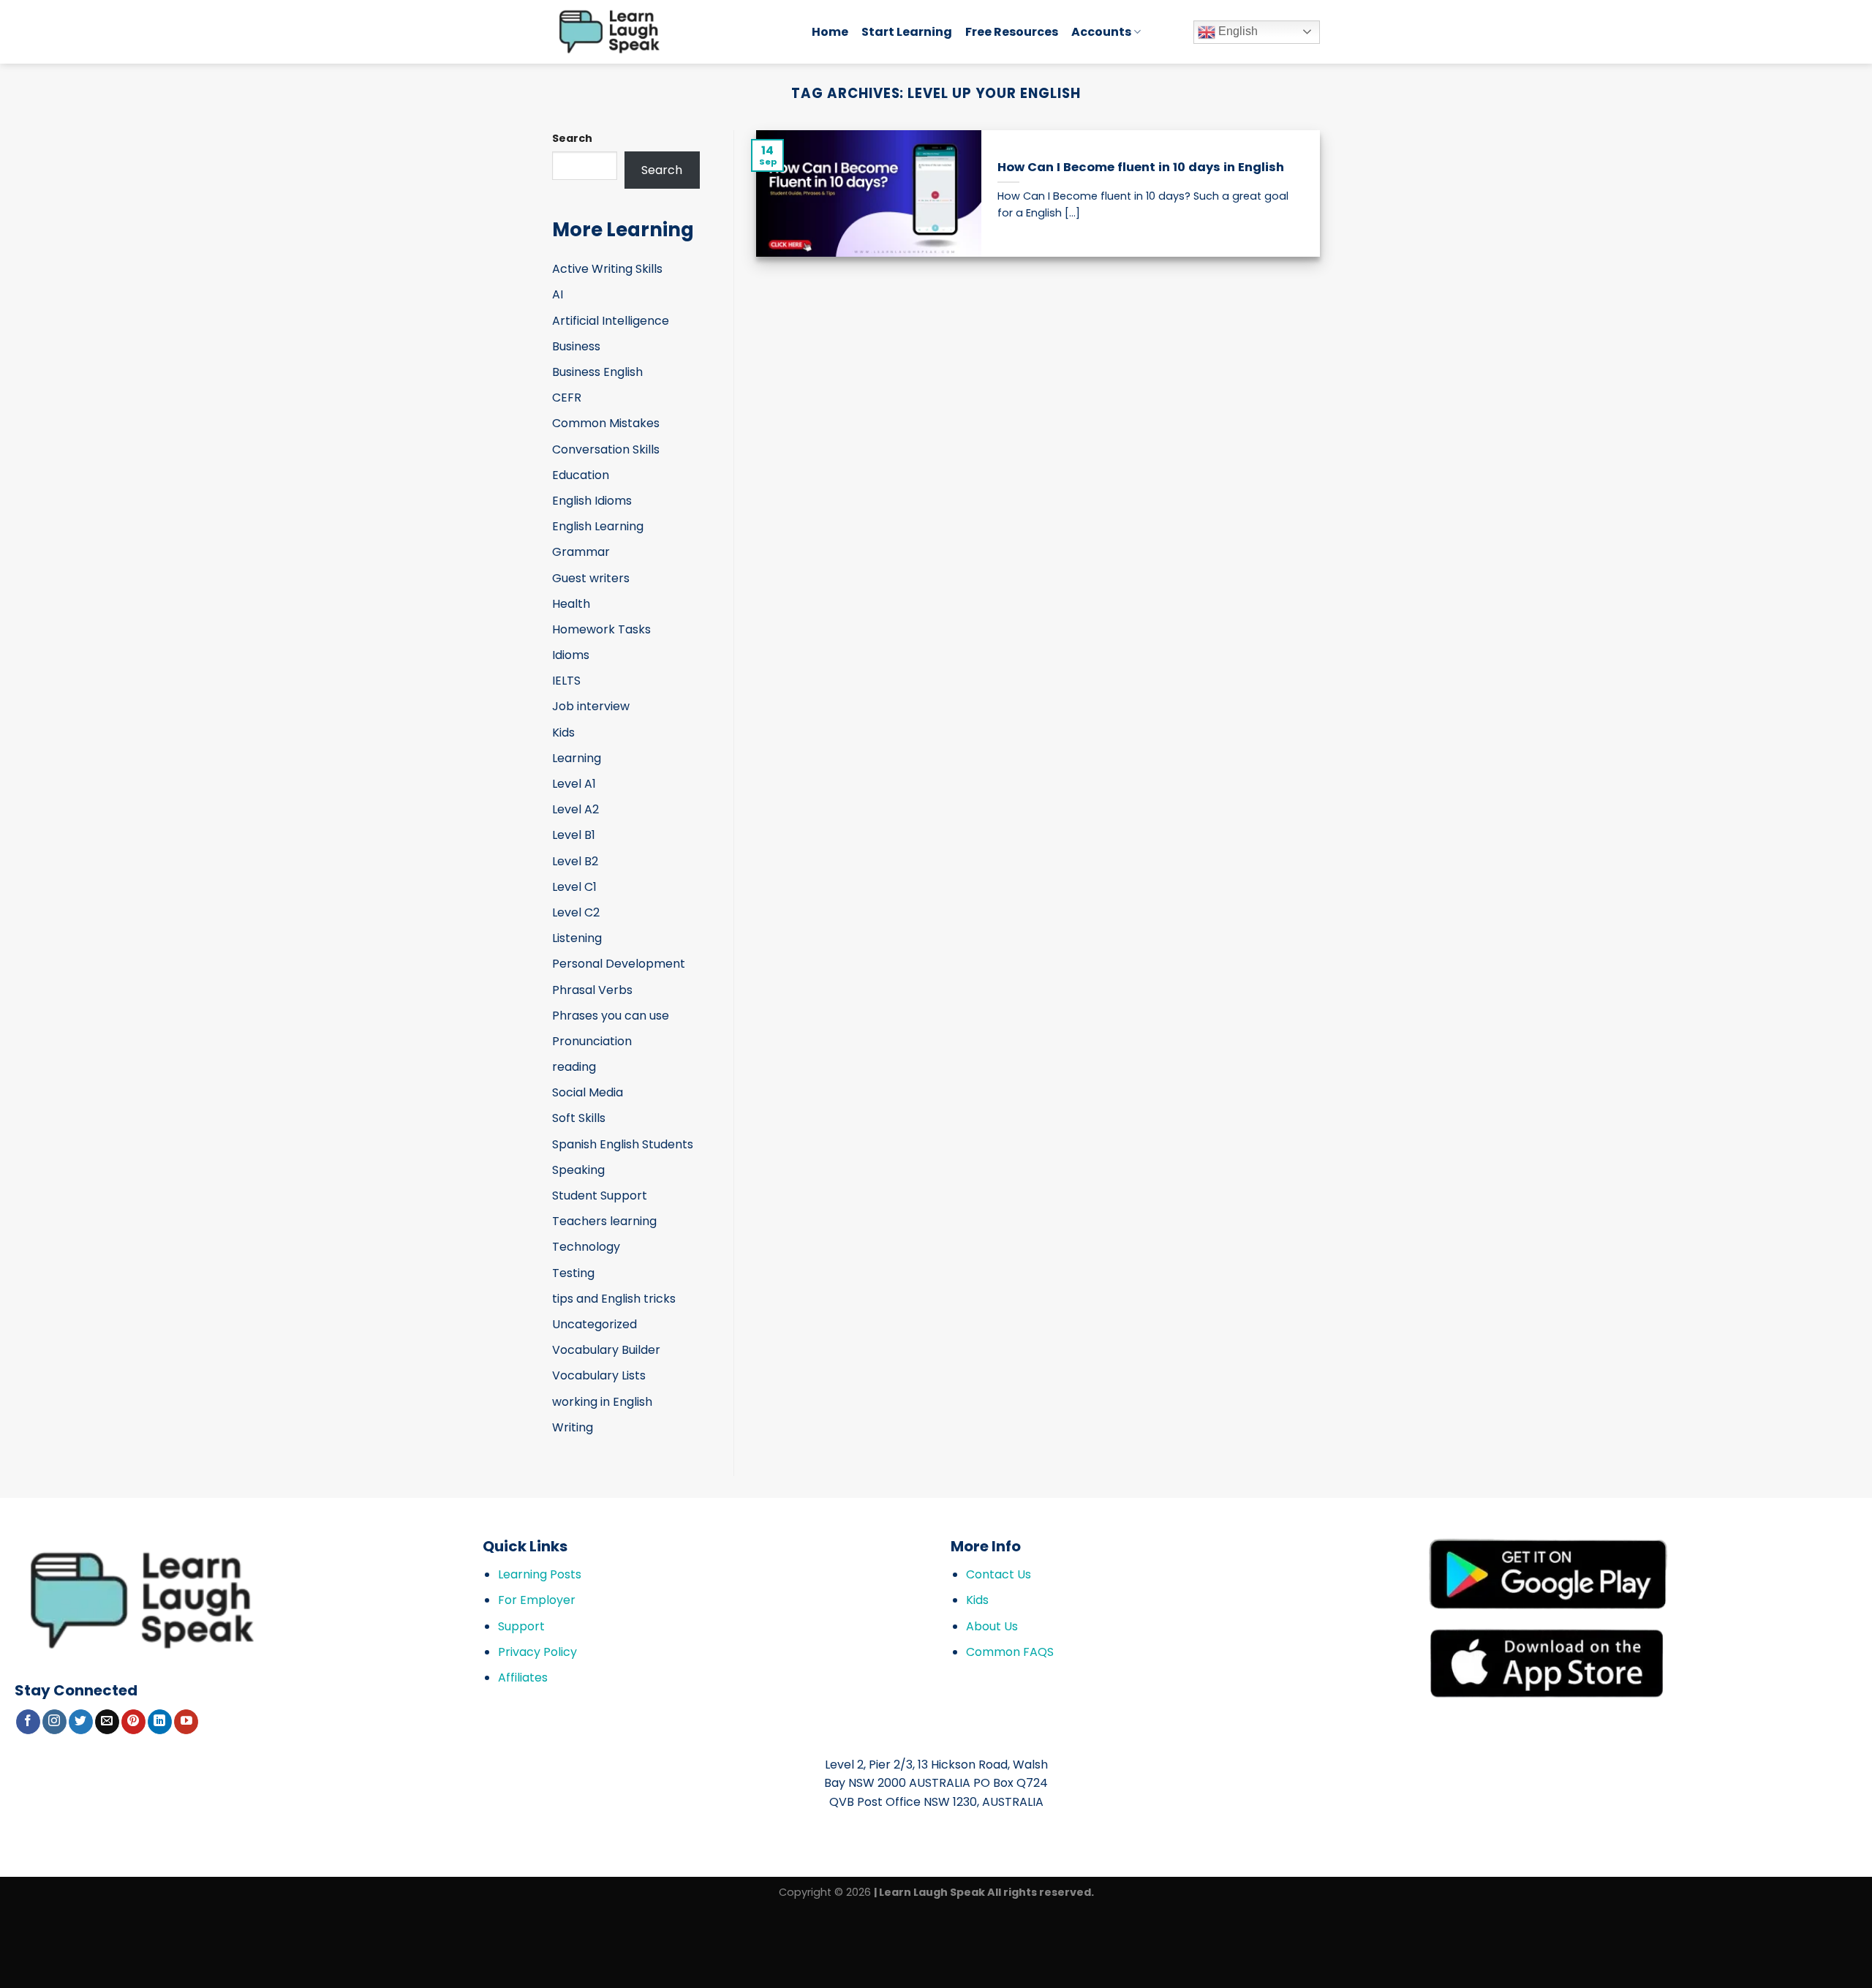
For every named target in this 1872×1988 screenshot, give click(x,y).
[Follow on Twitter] (81, 1722)
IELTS (566, 681)
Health (571, 604)
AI (558, 294)
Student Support (600, 1196)
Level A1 (574, 784)
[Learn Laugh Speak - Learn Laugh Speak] (671, 32)
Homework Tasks (601, 629)
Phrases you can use (611, 1016)
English (1237, 31)
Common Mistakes (606, 423)
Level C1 (574, 887)
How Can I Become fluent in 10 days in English (1141, 167)
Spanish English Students (623, 1144)
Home (830, 32)
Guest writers (591, 578)
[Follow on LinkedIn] (160, 1722)
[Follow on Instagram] (54, 1722)
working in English (602, 1402)
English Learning (598, 526)
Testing (573, 1273)
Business (576, 346)
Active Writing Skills (607, 269)
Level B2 (575, 861)
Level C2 (576, 912)
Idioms (571, 655)
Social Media (588, 1092)
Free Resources (1012, 32)
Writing (573, 1427)
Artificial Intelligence (611, 321)
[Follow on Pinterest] (133, 1722)
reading (574, 1067)
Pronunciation (592, 1041)
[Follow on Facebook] (28, 1722)
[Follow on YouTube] (186, 1722)
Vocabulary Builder (606, 1350)
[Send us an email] (107, 1722)
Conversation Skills (606, 449)
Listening (577, 938)
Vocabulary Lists (599, 1375)
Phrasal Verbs (592, 990)
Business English (597, 372)
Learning (577, 758)
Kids (563, 733)
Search (572, 138)
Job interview (591, 706)
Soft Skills (579, 1118)
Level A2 (575, 809)
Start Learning (907, 32)
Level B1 (574, 835)
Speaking (578, 1170)
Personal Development (619, 964)
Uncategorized (595, 1324)
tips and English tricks (614, 1299)
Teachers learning (604, 1221)
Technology (586, 1247)
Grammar (581, 552)
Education (581, 475)
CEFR (567, 398)
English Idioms (592, 501)
